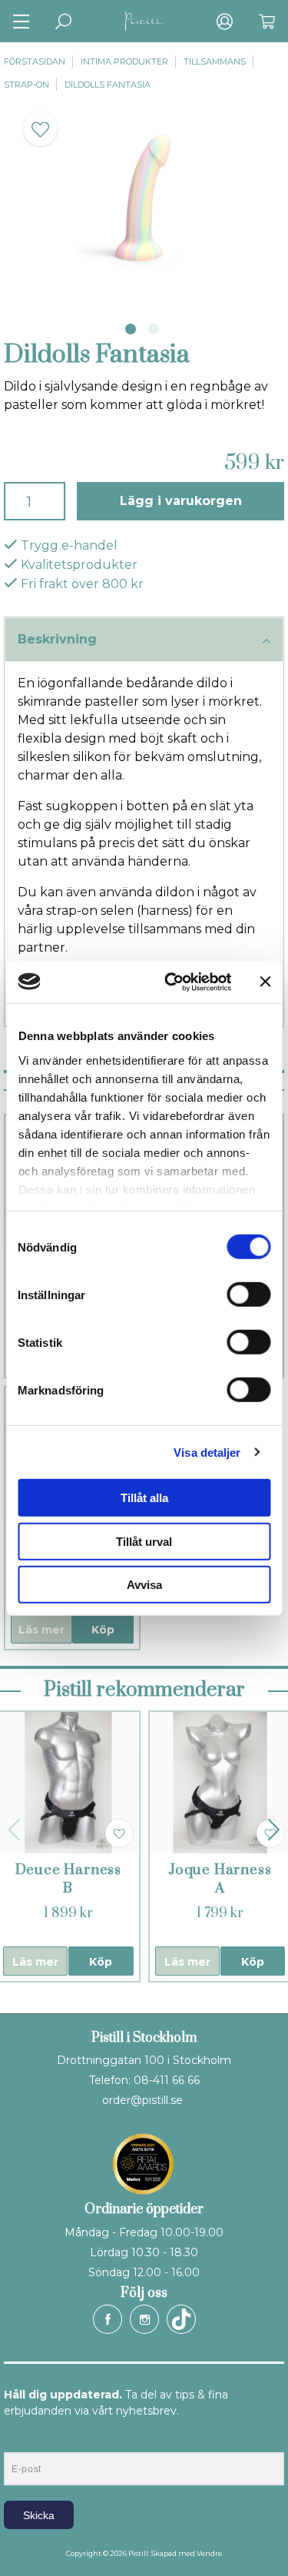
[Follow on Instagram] (144, 2319)
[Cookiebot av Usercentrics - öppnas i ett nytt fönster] (172, 982)
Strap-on (26, 85)
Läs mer (41, 1630)
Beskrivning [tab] (57, 639)
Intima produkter (124, 61)
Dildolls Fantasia (108, 85)
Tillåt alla (144, 1498)
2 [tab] (154, 329)
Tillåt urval (144, 1541)
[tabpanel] (144, 202)
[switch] (248, 1295)
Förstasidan (35, 61)
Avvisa (144, 1585)
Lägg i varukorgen (181, 501)
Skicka (39, 2515)
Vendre (209, 2553)
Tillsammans (215, 61)
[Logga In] (225, 21)
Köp (103, 1630)
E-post (18, 2439)
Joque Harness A (220, 1879)
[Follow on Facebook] (108, 2319)
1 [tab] (131, 329)
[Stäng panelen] (265, 982)
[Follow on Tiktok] (181, 2319)
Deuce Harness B (68, 1879)
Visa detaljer (207, 1452)
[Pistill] (144, 21)
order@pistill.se (142, 2100)
